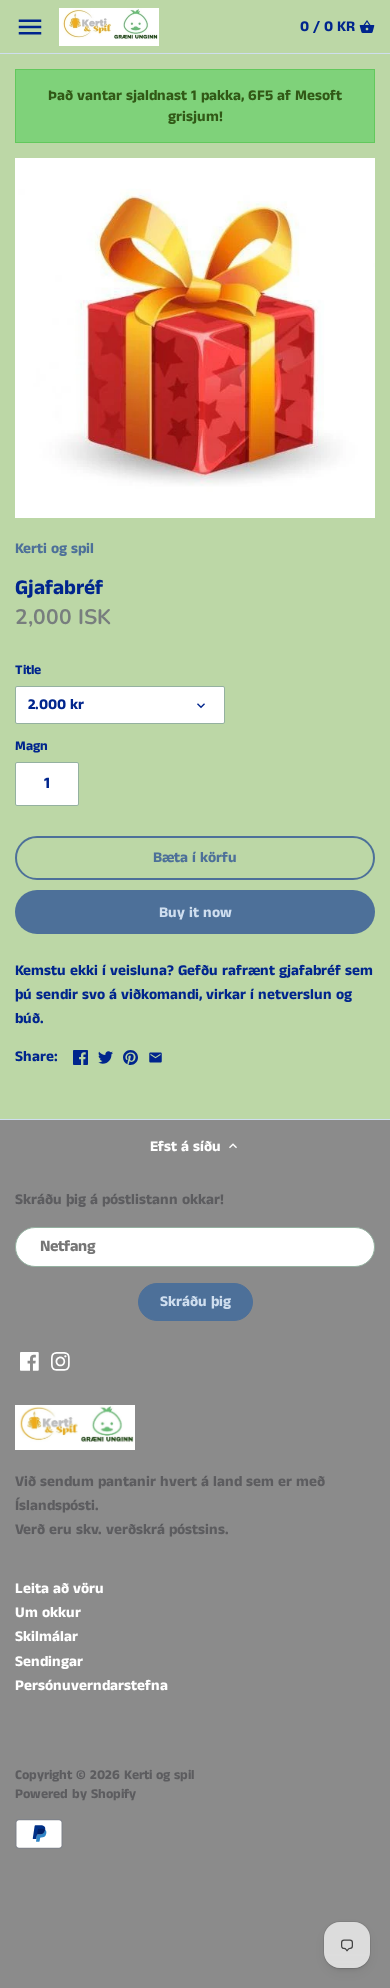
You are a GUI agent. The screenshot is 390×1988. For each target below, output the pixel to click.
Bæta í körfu (195, 857)
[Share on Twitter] (105, 1054)
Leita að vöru (59, 1588)
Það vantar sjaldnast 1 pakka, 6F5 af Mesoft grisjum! (195, 106)
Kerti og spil (54, 548)
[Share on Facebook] (80, 1054)
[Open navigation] (30, 27)
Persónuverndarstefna (91, 1685)
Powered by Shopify (75, 1794)
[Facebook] (29, 1360)
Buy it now (195, 912)
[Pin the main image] (130, 1054)
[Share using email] (155, 1054)
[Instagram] (60, 1360)
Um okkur (48, 1612)
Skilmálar (46, 1636)
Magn (31, 747)
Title (28, 671)
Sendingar (49, 1661)
